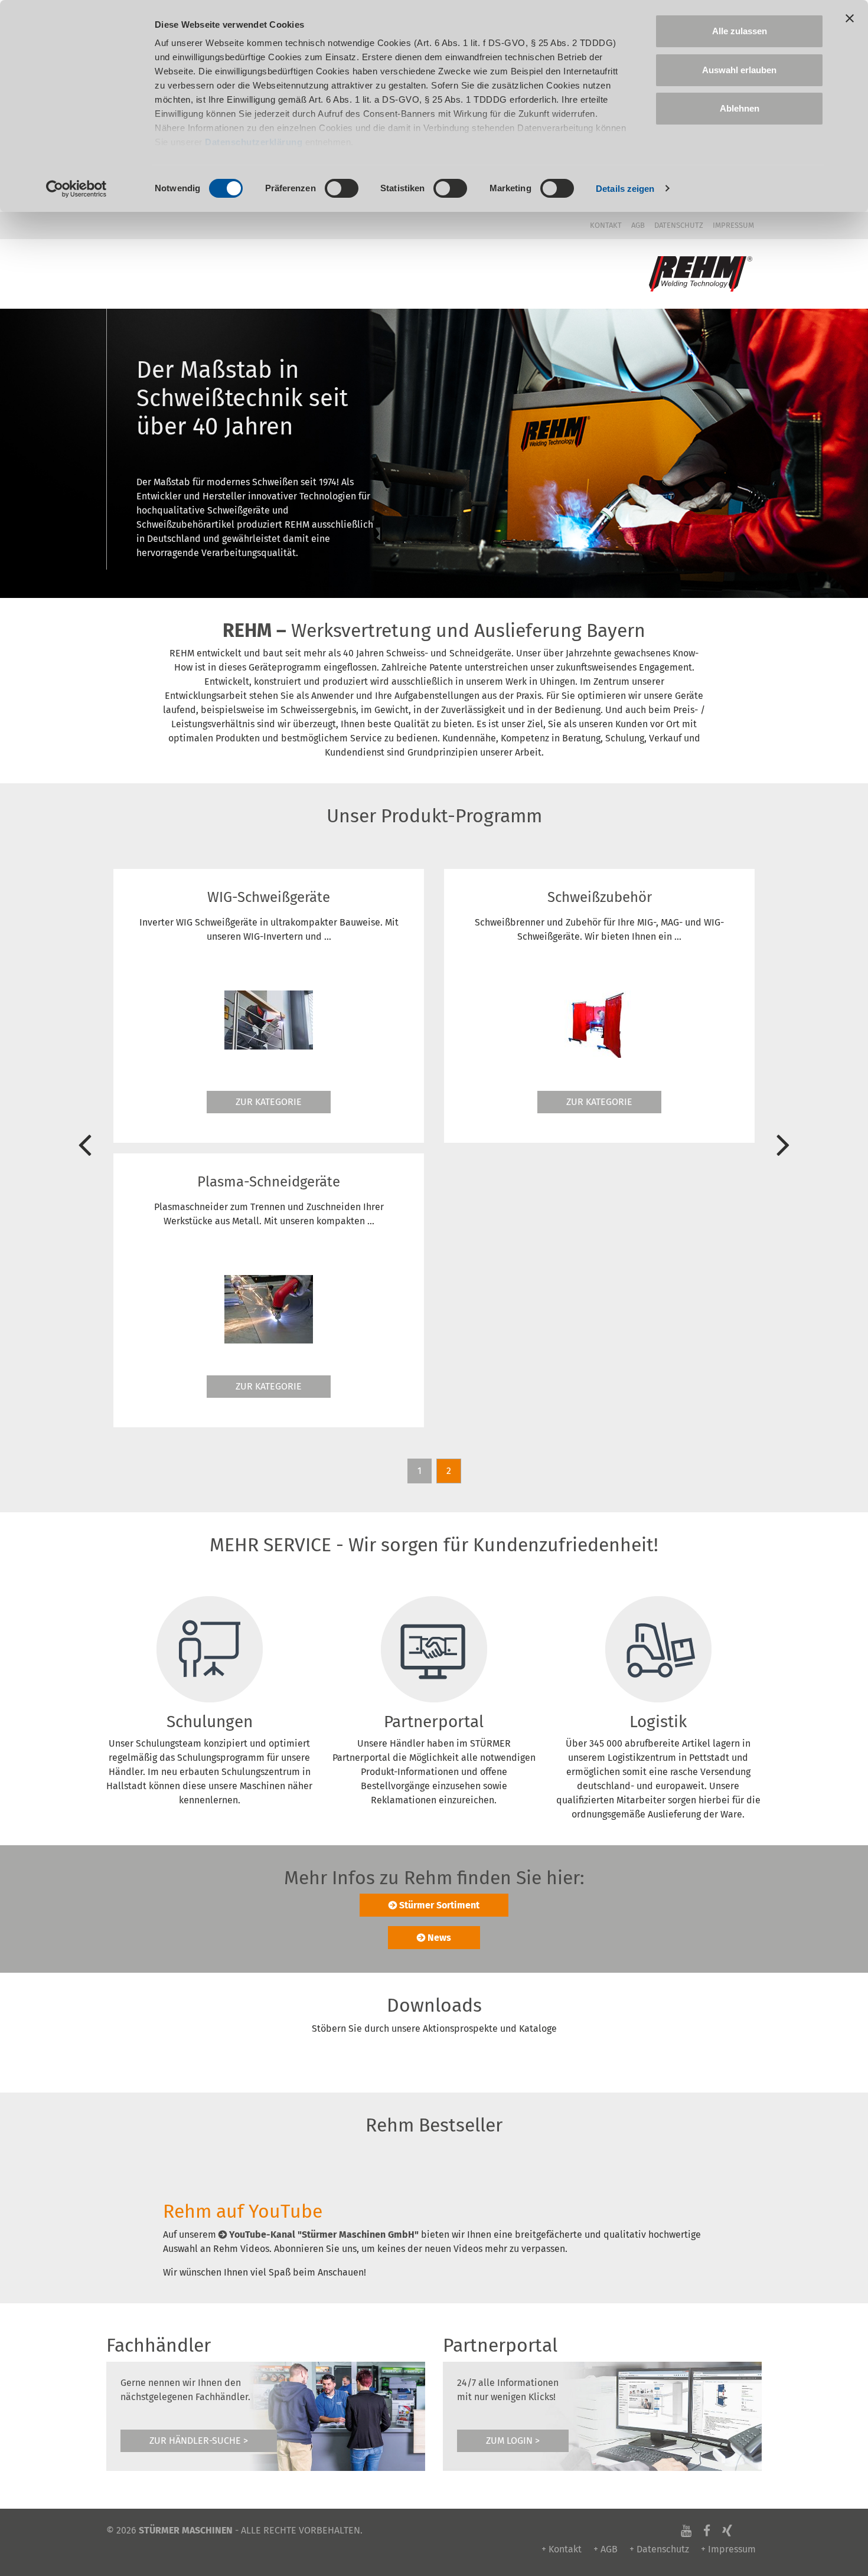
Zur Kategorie (305, 1102)
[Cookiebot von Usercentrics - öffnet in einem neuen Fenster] (76, 189)
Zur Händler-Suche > (199, 2441)
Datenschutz (679, 225)
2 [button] (449, 1471)
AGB (638, 225)
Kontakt (606, 225)
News (439, 1938)
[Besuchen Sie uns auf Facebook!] (707, 2530)
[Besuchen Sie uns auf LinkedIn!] (744, 2530)
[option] (305, 1015)
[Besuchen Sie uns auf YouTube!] (686, 2530)
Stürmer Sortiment (439, 1905)
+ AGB (606, 2549)
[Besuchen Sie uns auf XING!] (727, 2530)
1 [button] (420, 1471)
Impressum (733, 225)
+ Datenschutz (659, 2549)
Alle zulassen (740, 31)
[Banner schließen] (850, 18)
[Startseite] (701, 274)
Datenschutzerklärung (254, 142)
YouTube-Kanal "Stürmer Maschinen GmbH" (324, 2235)
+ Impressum (728, 2549)
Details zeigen (625, 189)
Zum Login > (513, 2441)
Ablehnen (740, 108)
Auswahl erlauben (739, 70)
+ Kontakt (562, 2549)
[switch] (342, 188)
